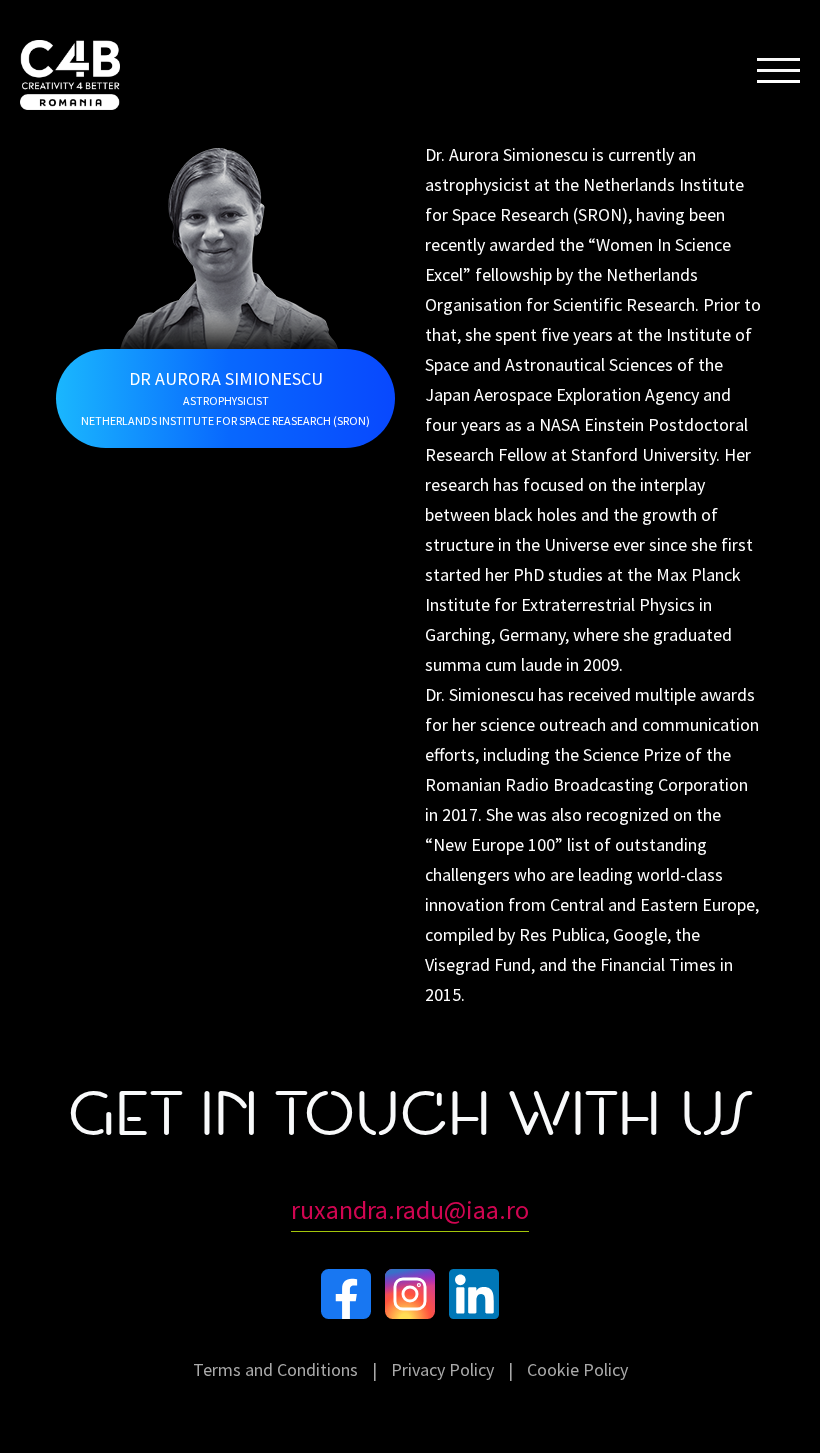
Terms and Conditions (275, 1369)
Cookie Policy (577, 1369)
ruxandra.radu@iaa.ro (410, 1209)
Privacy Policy (442, 1369)
